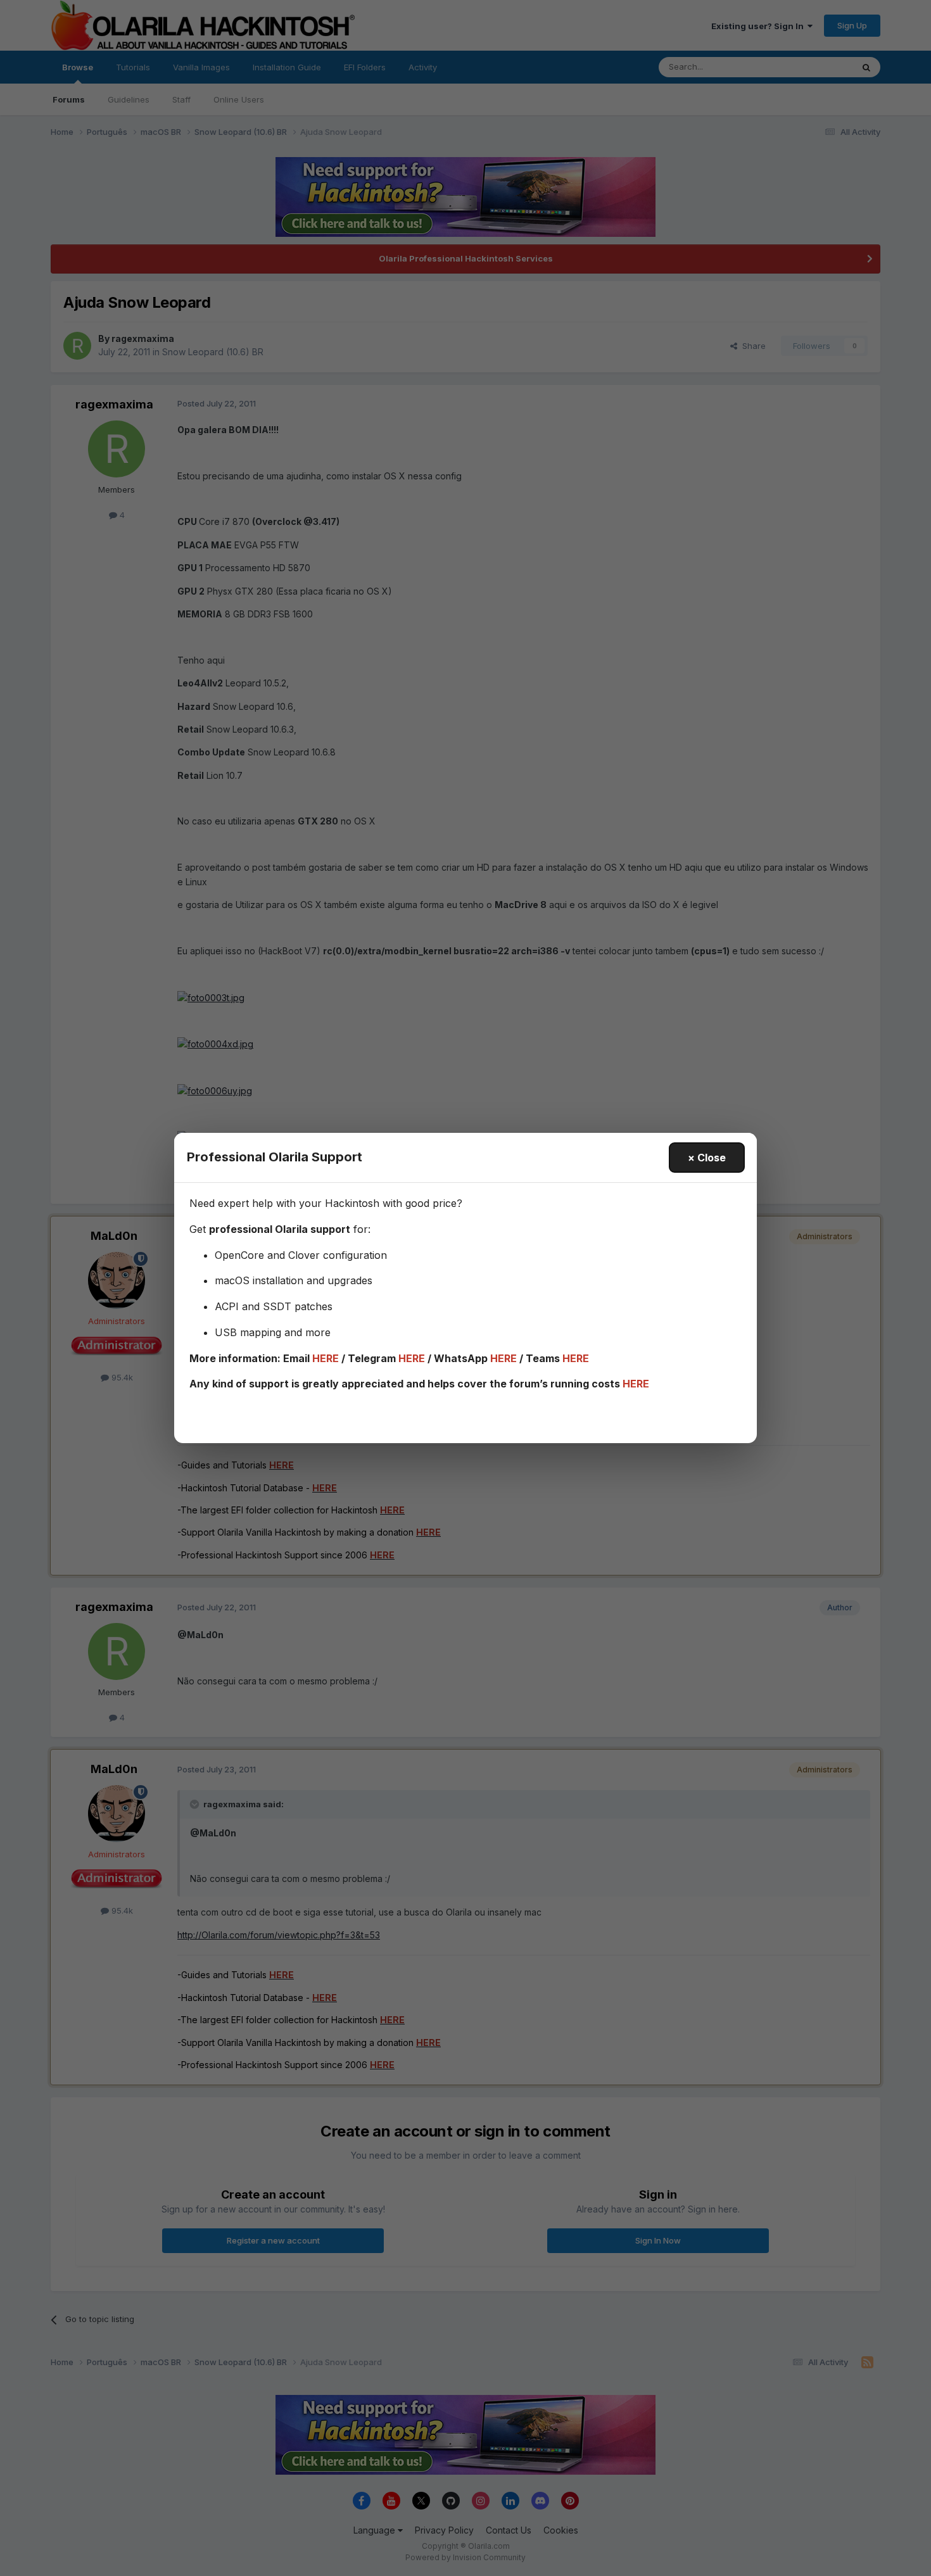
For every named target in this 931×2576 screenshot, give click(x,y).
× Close (707, 1158)
